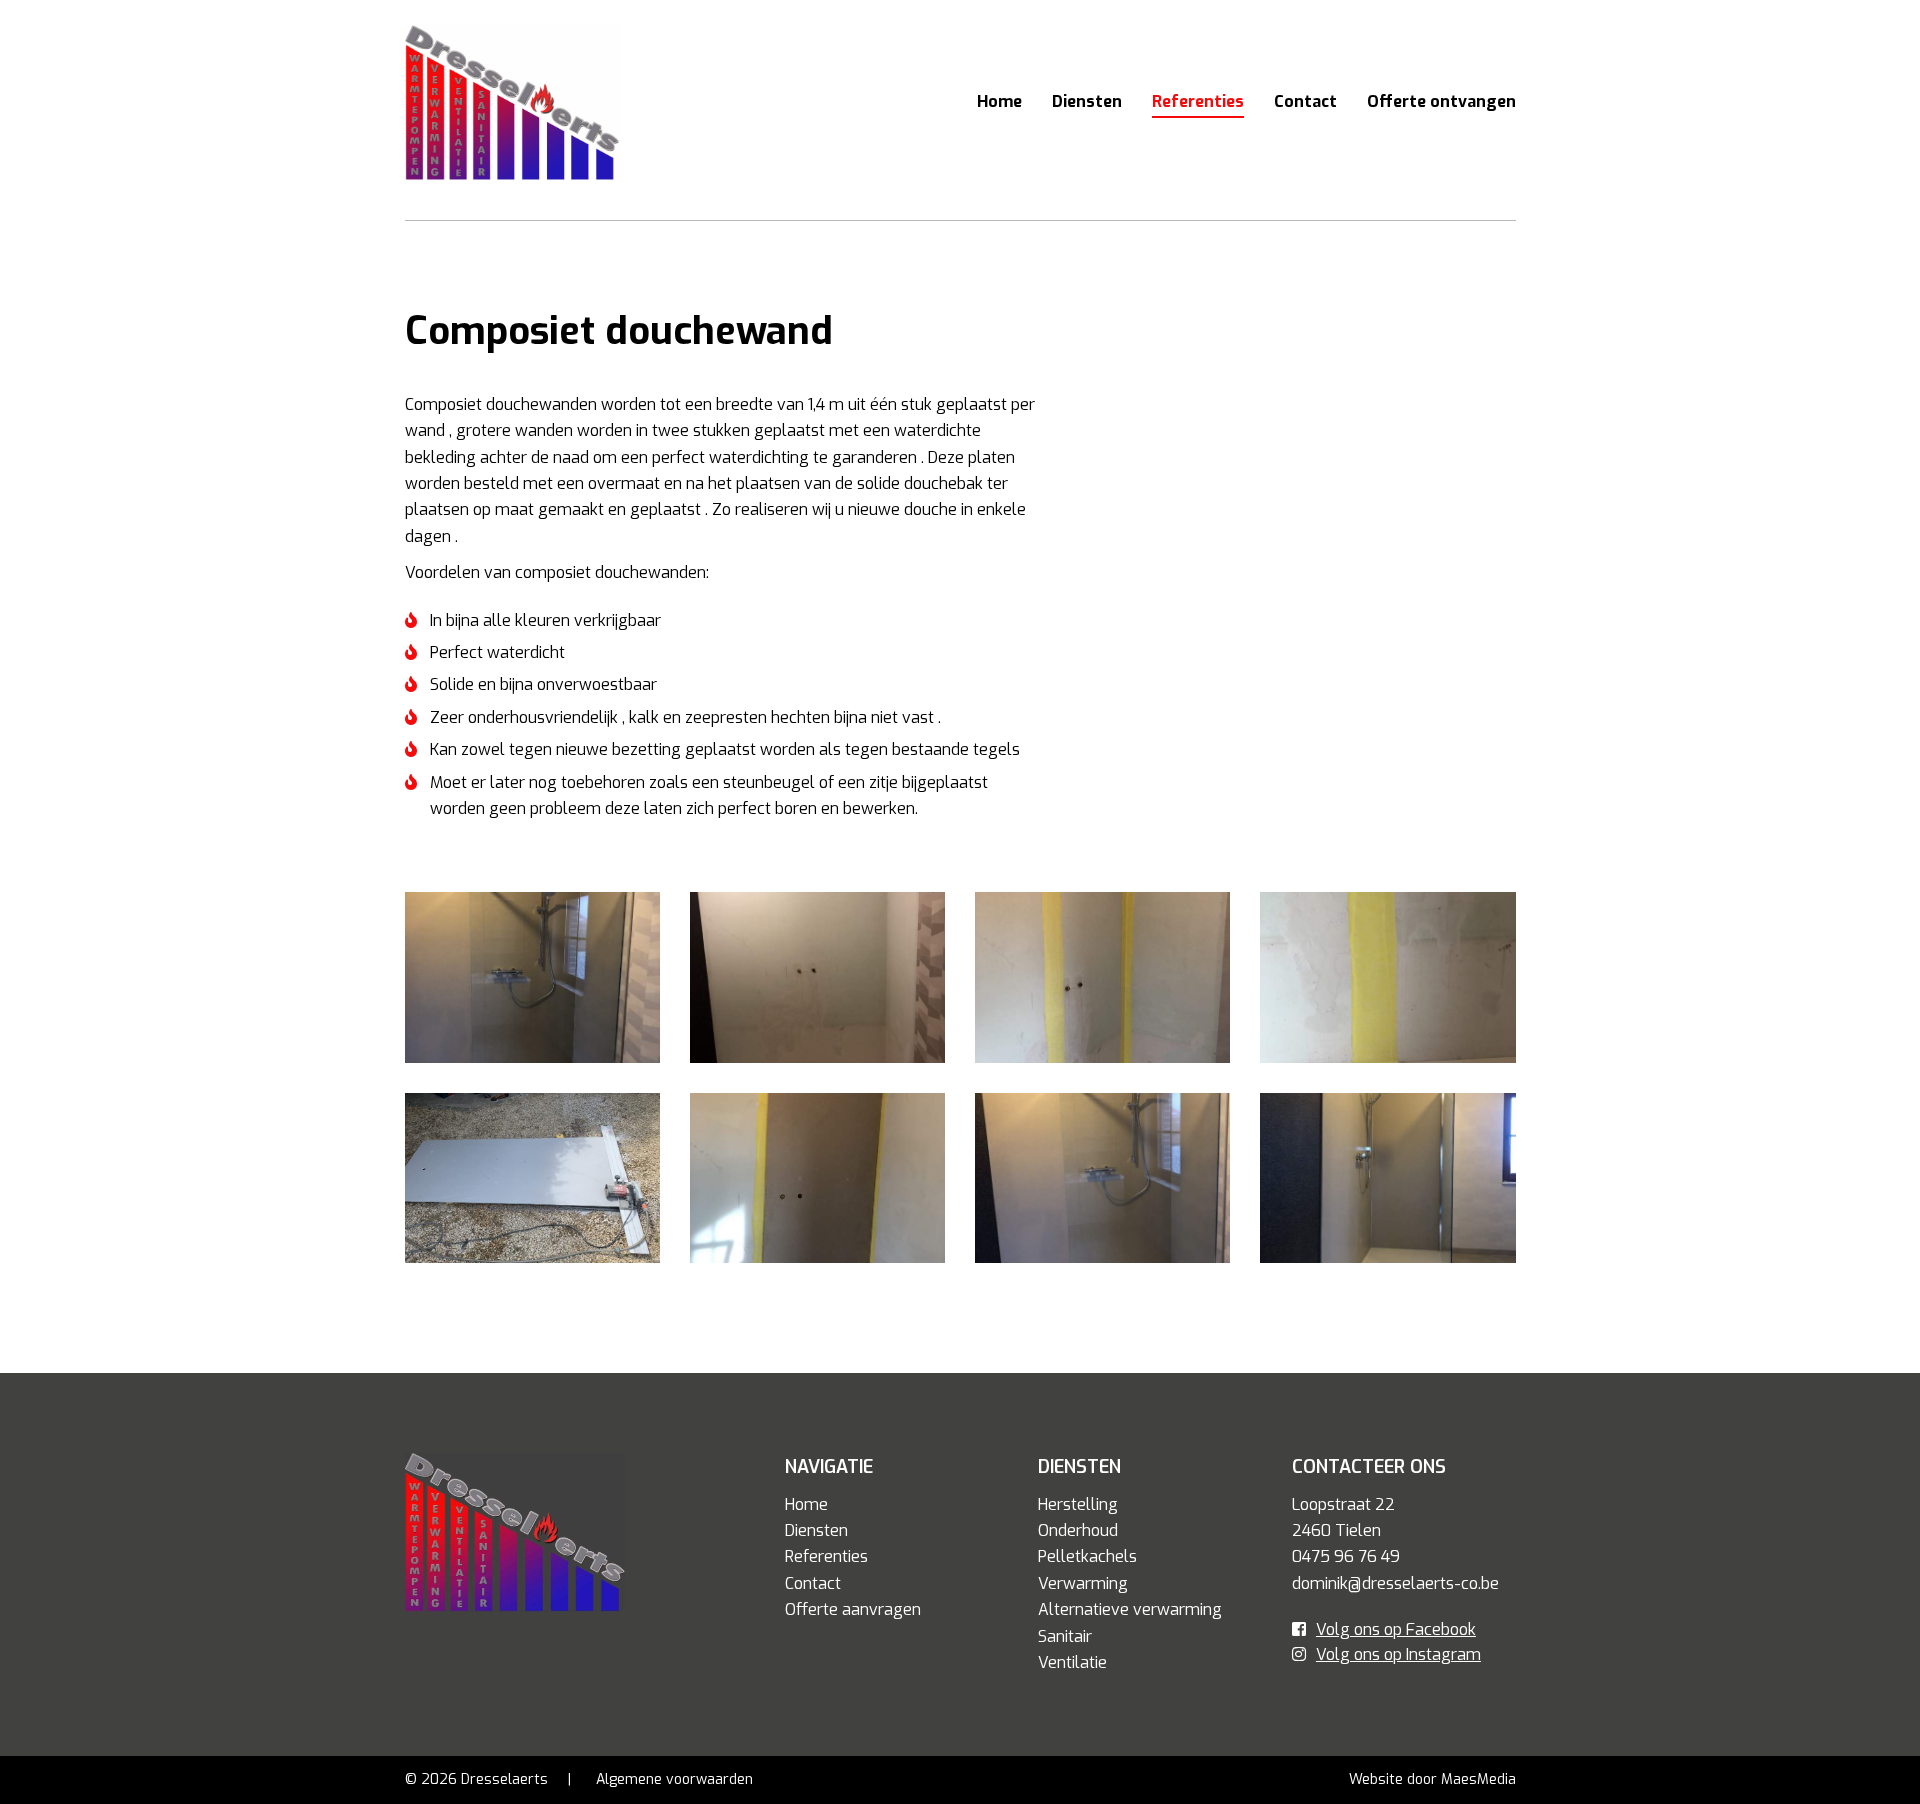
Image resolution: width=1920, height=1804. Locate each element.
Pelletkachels (1087, 1556)
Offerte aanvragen (853, 1609)
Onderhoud (1078, 1530)
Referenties (1198, 101)
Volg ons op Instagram (1398, 1654)
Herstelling (1078, 1504)
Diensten (1087, 101)
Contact (1305, 101)
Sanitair (1065, 1636)
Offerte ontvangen (1441, 101)
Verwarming (1083, 1583)
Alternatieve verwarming (1130, 1609)
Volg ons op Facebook (1396, 1629)
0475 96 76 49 (1346, 1556)
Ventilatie (1072, 1662)
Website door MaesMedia (1432, 1779)
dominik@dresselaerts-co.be (1395, 1583)
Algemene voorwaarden (674, 1779)
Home (999, 101)
